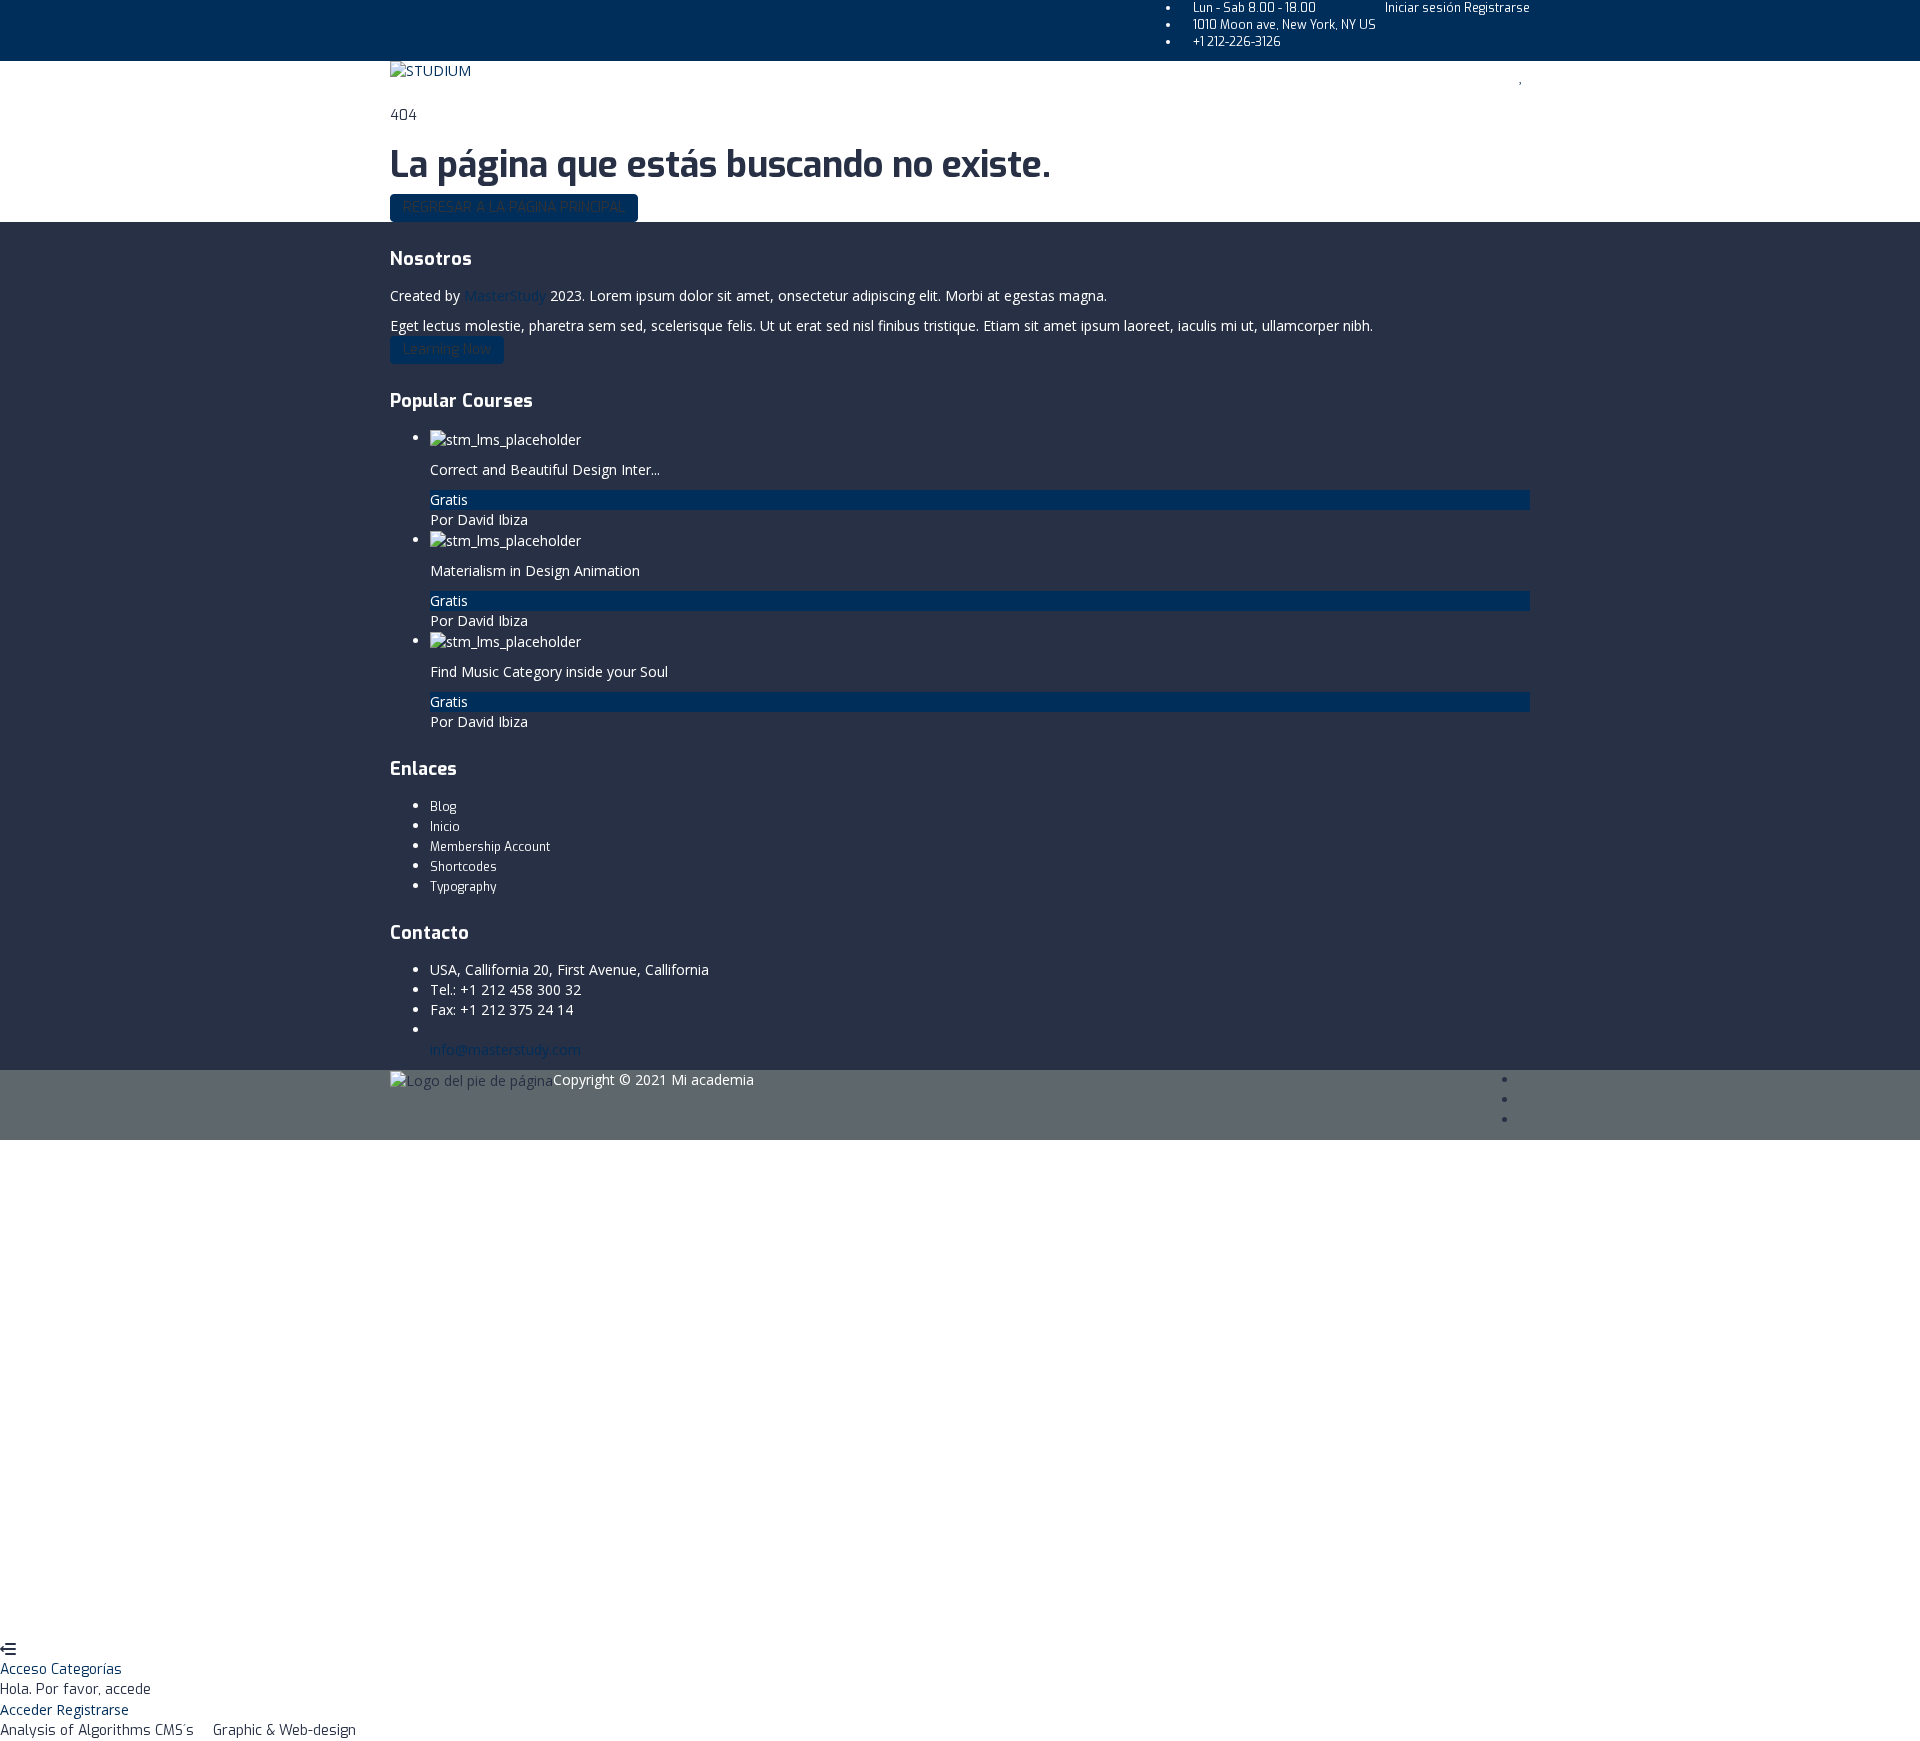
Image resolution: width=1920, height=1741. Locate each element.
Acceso (25, 1669)
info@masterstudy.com (505, 1049)
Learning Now (447, 349)
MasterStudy (505, 295)
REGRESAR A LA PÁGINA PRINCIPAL (514, 207)
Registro (115, 1609)
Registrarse (1497, 8)
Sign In (165, 1609)
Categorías (86, 1669)
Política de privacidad (367, 1441)
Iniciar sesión (1424, 8)
